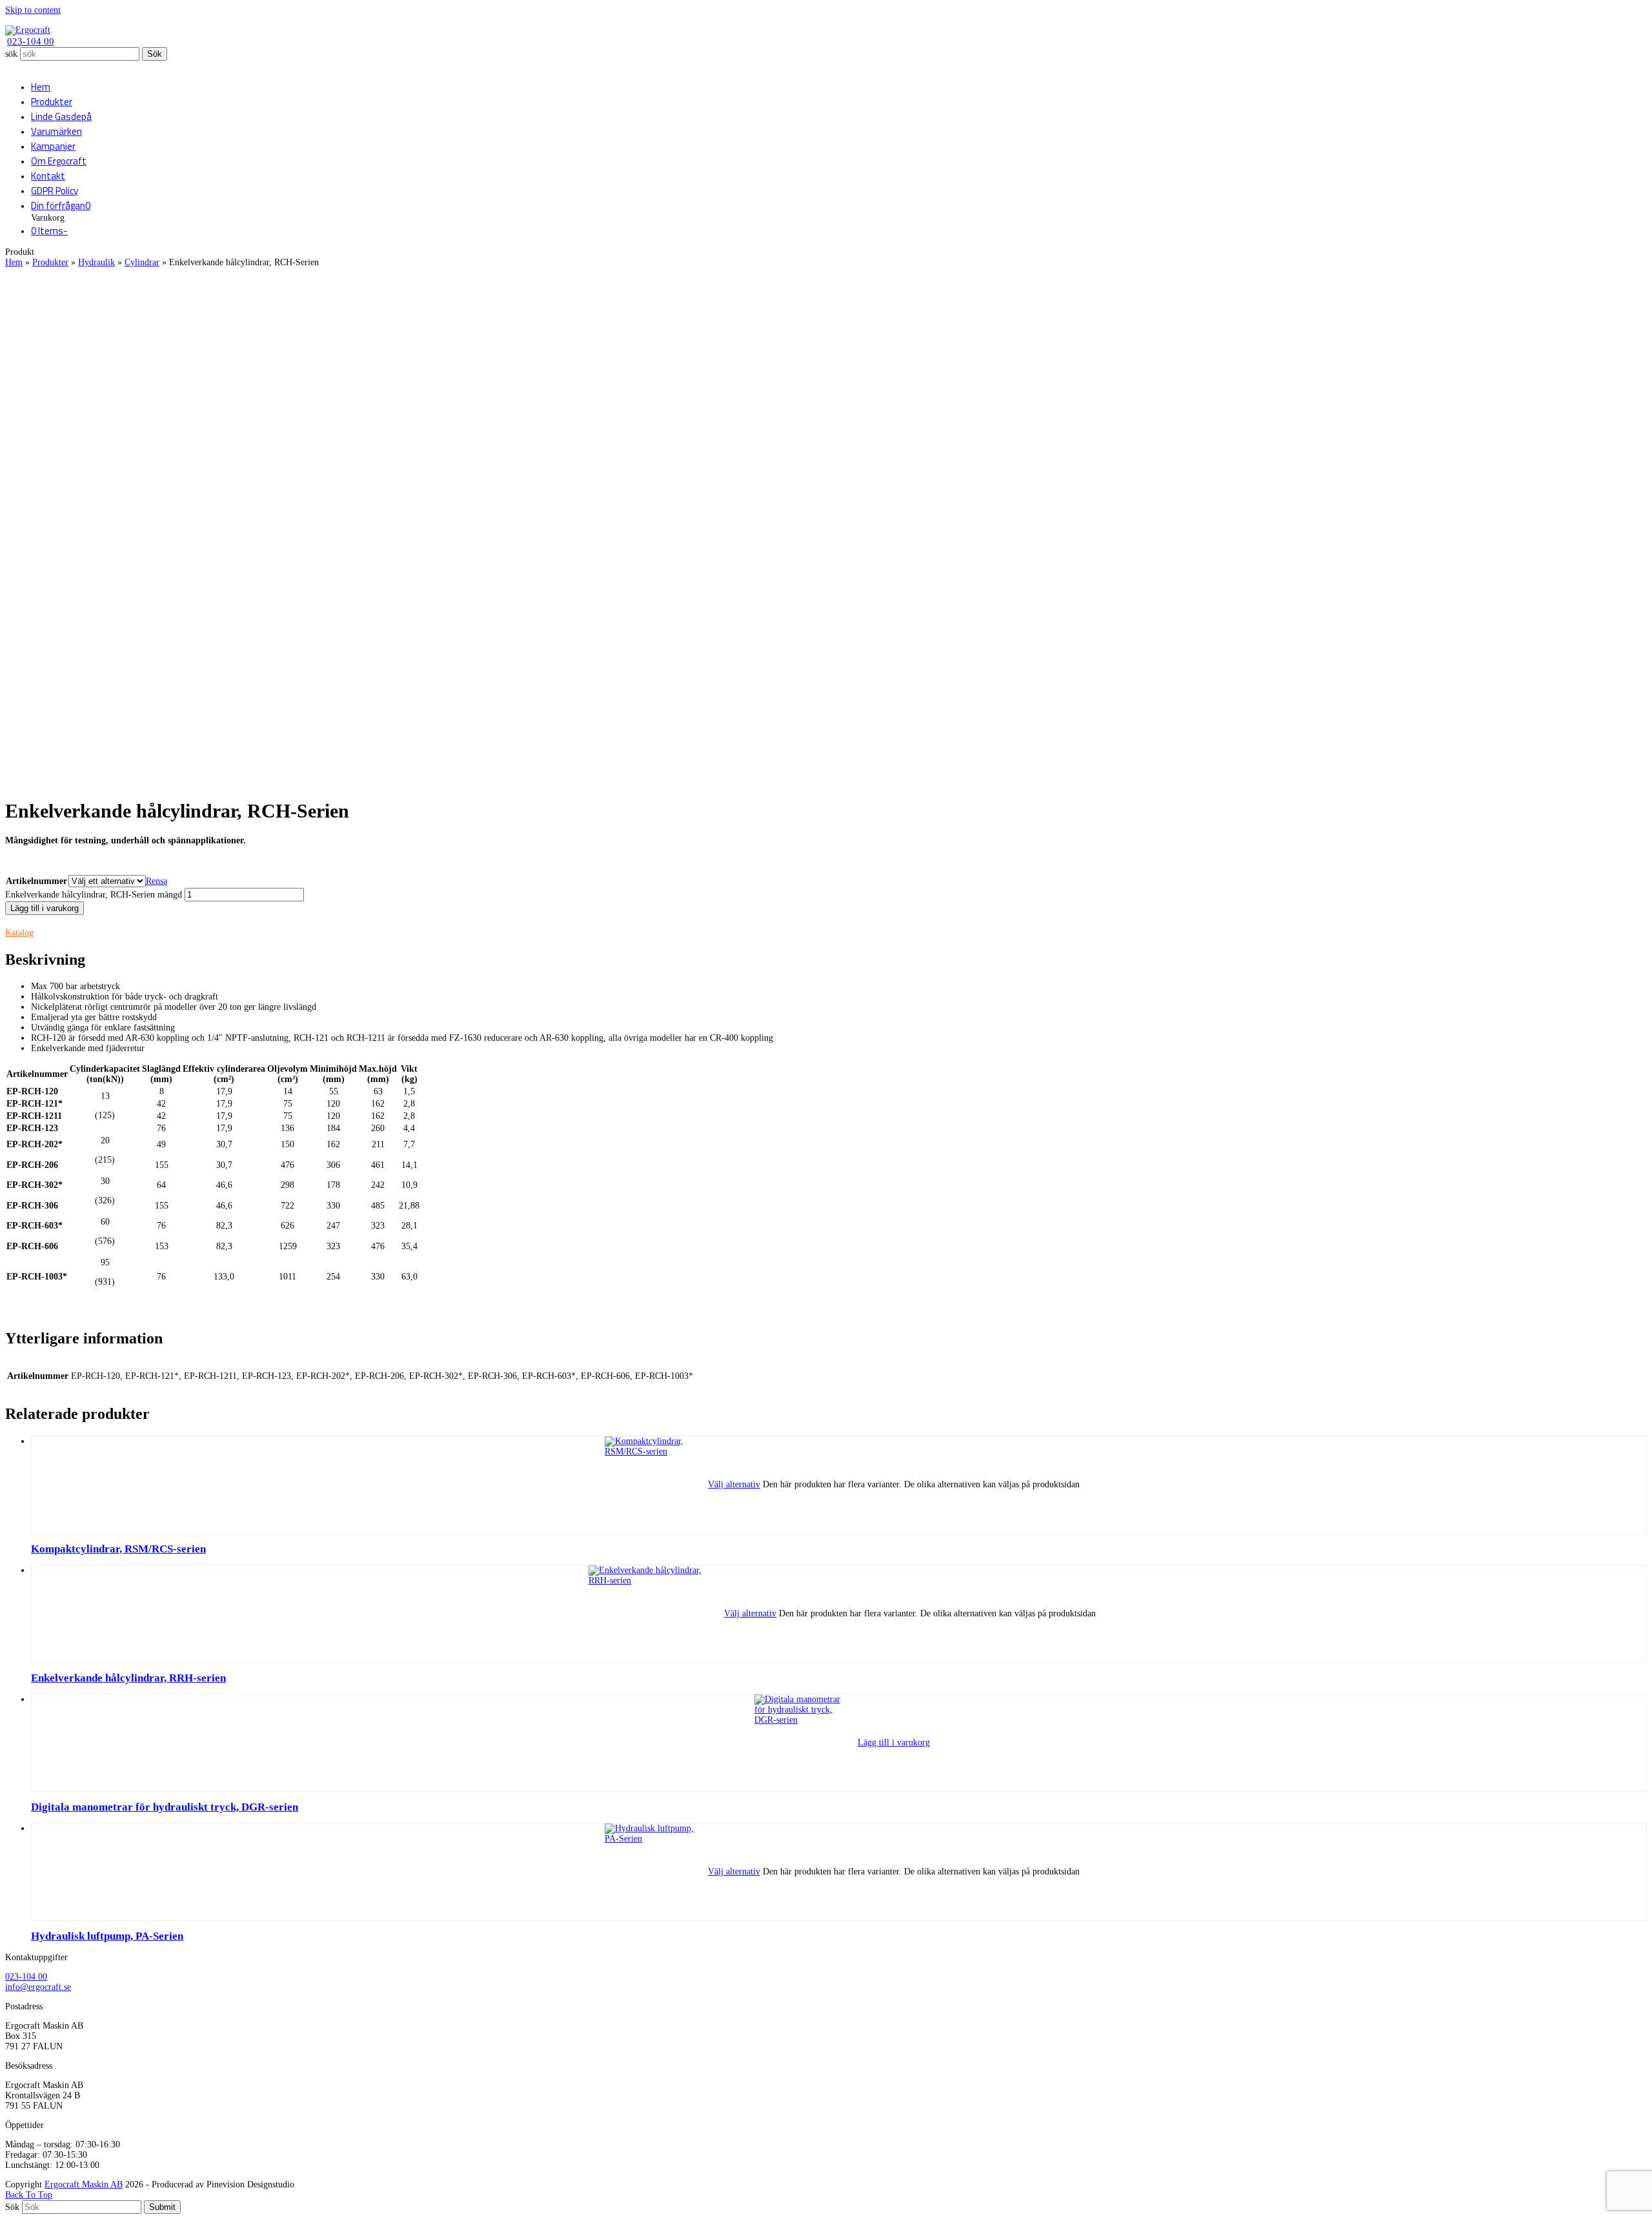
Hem (14, 262)
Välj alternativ (734, 1484)
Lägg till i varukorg (45, 908)
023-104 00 (31, 41)
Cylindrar (142, 262)
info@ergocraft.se (38, 1987)
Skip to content (33, 10)
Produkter (50, 262)
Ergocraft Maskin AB (84, 2184)
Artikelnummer (36, 881)
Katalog (19, 933)
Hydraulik (96, 262)
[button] (61, 206)
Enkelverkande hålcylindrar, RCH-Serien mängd (94, 895)
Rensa (156, 881)
